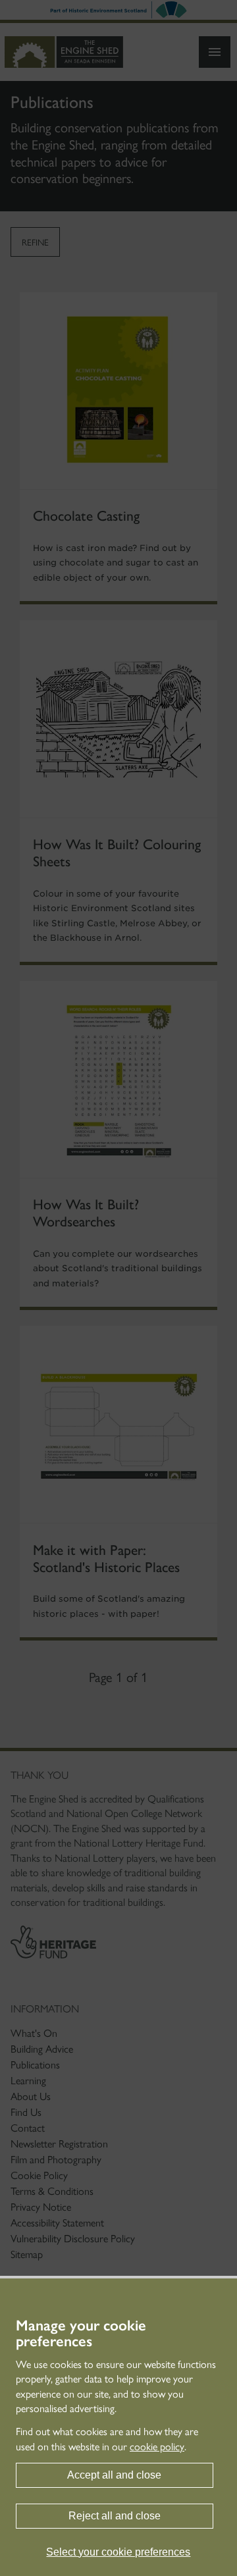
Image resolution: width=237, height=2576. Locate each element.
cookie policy (157, 2447)
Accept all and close (114, 2475)
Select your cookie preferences (118, 2552)
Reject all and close (115, 2516)
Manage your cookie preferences (81, 2334)
